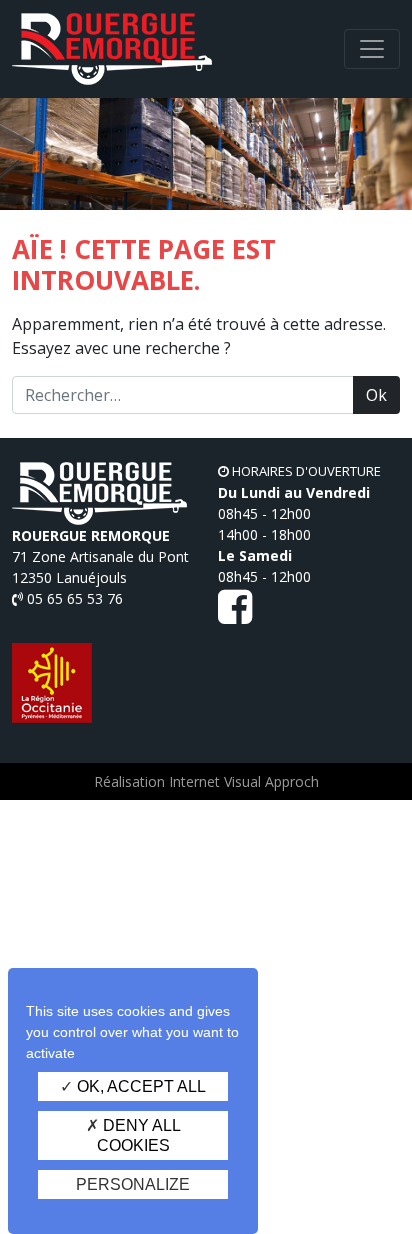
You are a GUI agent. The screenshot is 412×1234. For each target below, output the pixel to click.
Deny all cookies (139, 1135)
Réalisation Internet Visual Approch (206, 781)
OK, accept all (139, 1086)
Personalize (133, 1184)
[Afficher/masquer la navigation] (372, 49)
